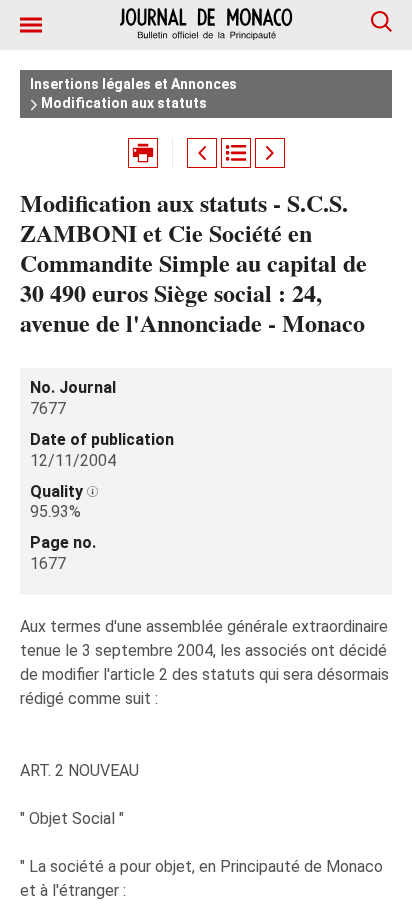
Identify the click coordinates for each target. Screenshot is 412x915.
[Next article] (270, 153)
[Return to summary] (236, 153)
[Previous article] (202, 153)
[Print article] (143, 153)
